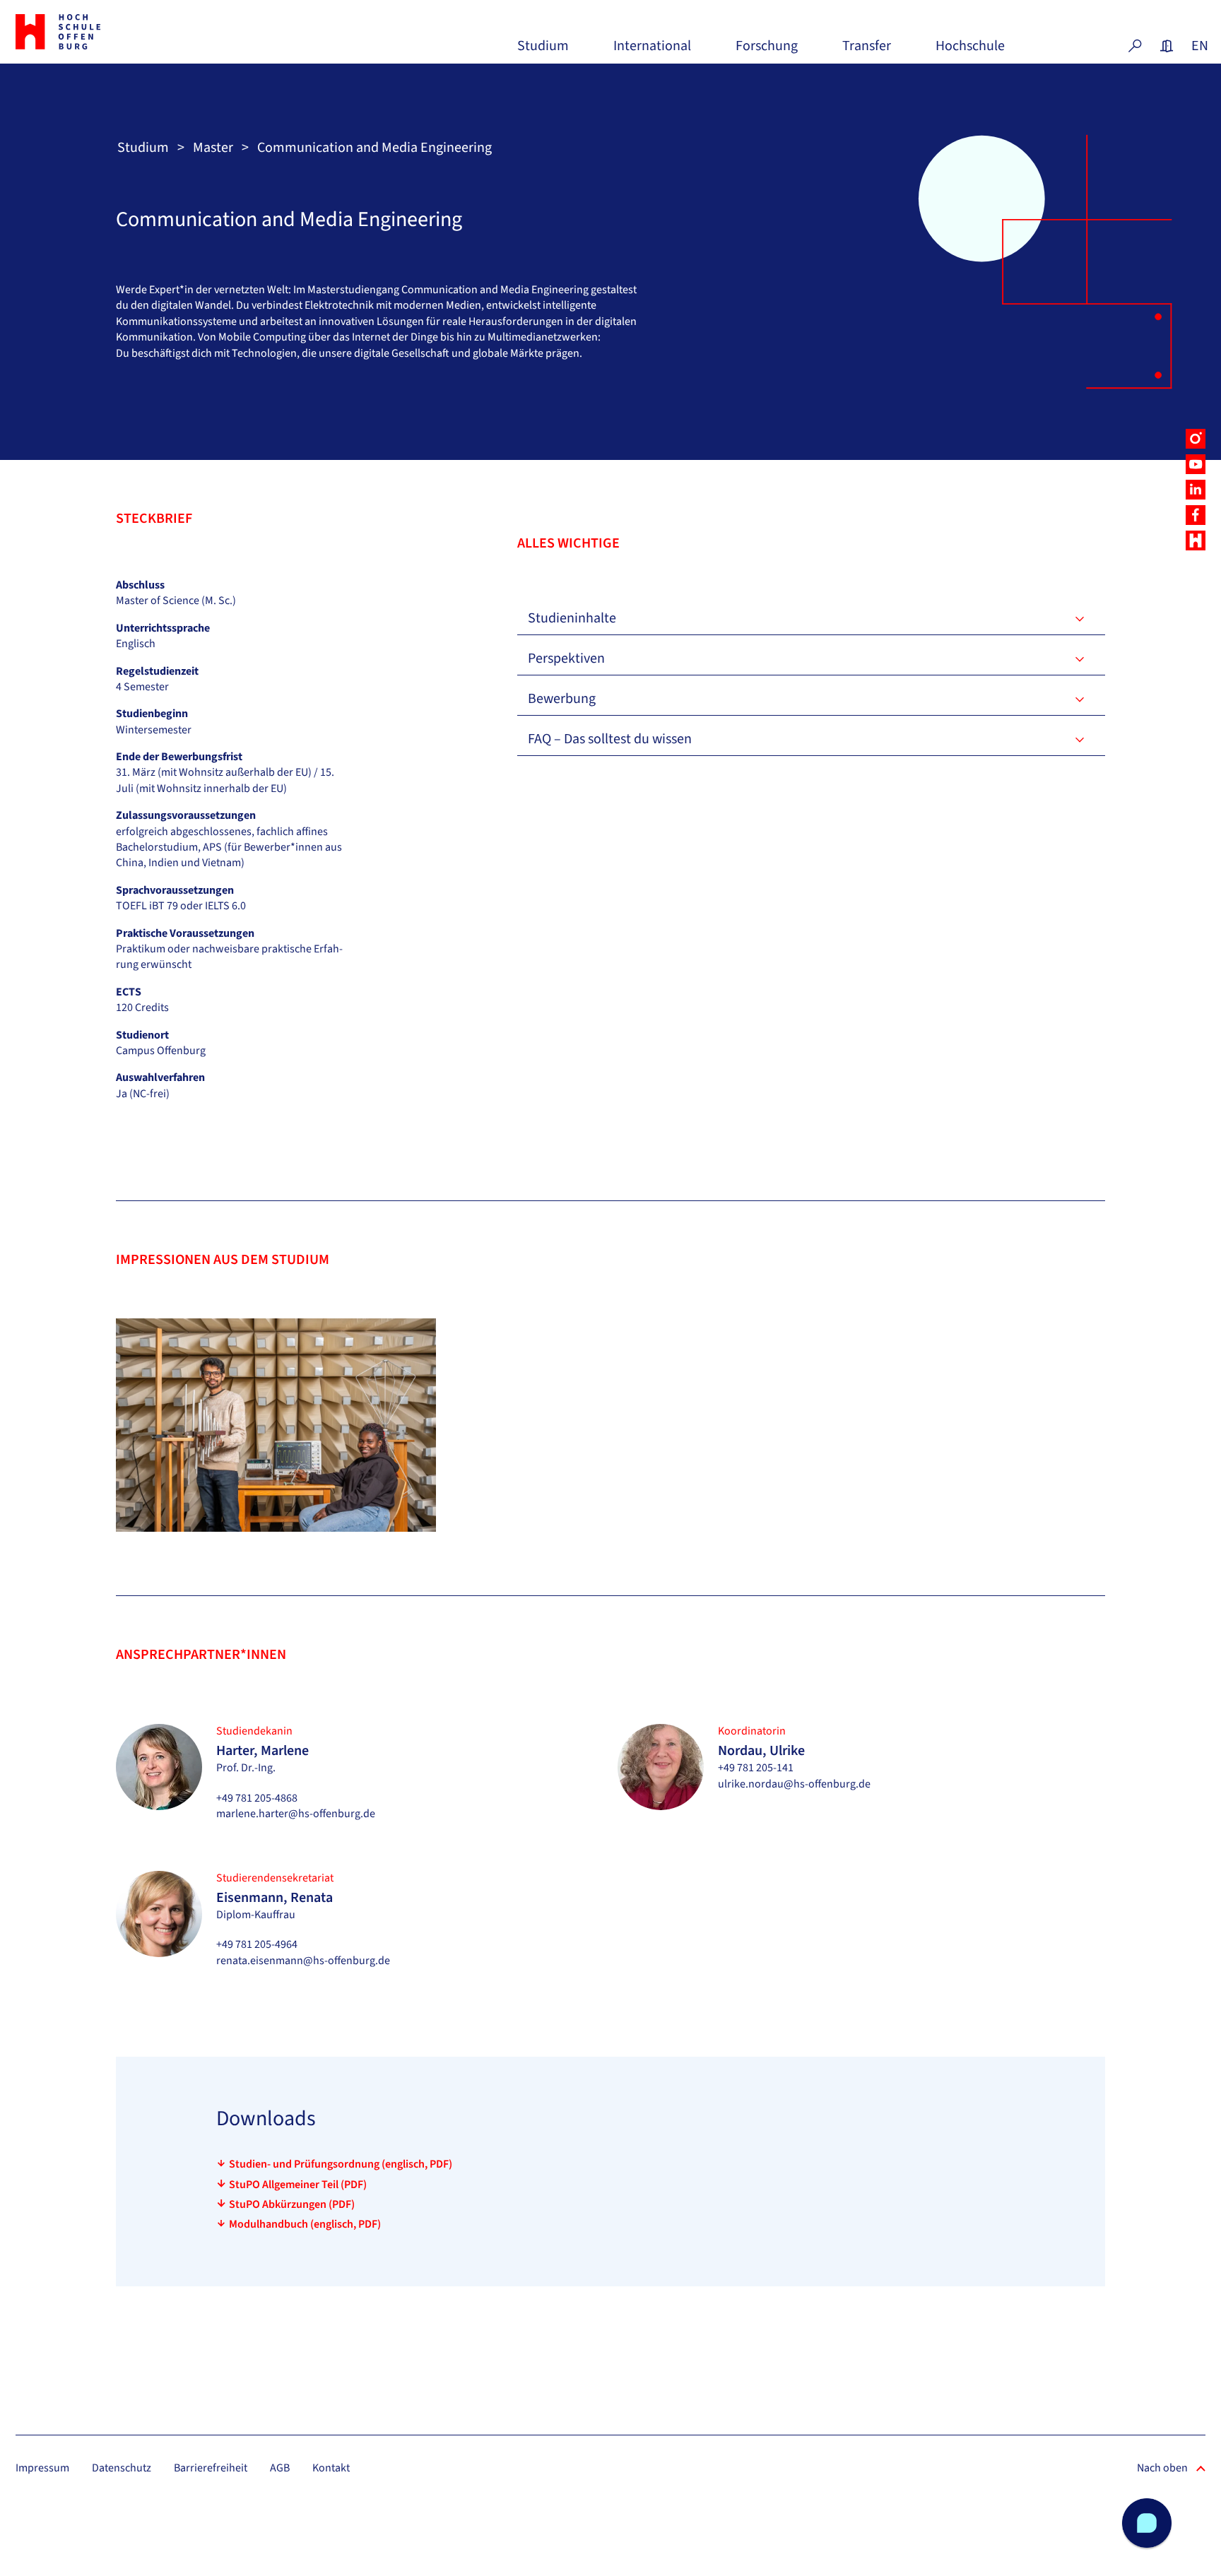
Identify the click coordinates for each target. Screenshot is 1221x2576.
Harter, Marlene (263, 1751)
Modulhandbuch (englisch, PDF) (305, 2224)
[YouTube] (1196, 464)
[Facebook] (1196, 515)
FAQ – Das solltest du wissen (610, 739)
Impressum (42, 2468)
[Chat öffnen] (1147, 2523)
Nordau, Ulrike (761, 1751)
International (652, 51)
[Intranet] (1167, 46)
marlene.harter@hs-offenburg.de (296, 1814)
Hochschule (970, 51)
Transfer (867, 51)
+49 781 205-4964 (257, 1944)
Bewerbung (562, 699)
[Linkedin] (1196, 490)
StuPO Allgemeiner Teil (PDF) (298, 2185)
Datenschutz (122, 2468)
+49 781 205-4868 (257, 1798)
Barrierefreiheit (211, 2468)
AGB (280, 2468)
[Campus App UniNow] (1196, 540)
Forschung (767, 51)
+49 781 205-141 (756, 1768)
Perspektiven (566, 658)
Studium (543, 51)
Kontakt (331, 2468)
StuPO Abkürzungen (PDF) (292, 2204)
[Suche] (1135, 46)
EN (1198, 46)
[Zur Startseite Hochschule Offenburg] (109, 32)
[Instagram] (1196, 439)
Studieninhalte (572, 618)
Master (213, 148)
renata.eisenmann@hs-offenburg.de (303, 1961)
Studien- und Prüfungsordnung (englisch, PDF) (341, 2164)
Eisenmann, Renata (275, 1898)
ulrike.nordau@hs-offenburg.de (794, 1784)
